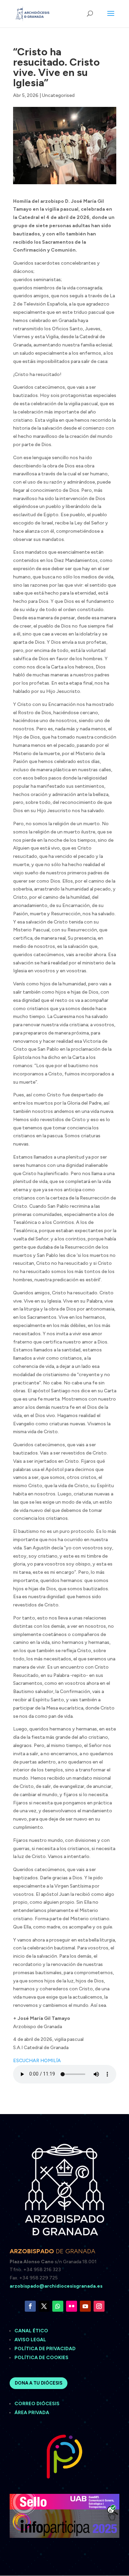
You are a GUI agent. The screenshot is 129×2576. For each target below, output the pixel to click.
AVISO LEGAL (31, 2340)
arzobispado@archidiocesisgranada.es (56, 2286)
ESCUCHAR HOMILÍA (37, 2061)
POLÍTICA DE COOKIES (41, 2358)
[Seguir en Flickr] (72, 2306)
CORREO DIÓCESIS (37, 2404)
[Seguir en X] (44, 2306)
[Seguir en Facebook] (30, 2306)
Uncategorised (58, 95)
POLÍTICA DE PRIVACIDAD (45, 2349)
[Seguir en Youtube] (85, 2306)
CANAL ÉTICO (32, 2331)
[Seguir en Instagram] (99, 2306)
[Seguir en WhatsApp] (58, 2306)
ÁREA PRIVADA (32, 2413)
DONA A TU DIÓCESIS (39, 2383)
